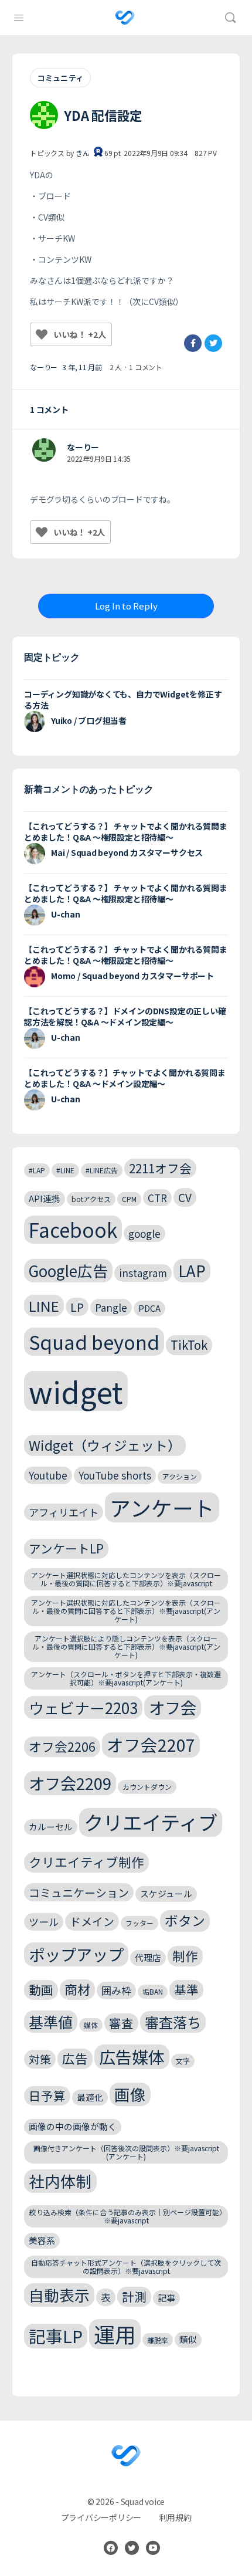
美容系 (42, 2240)
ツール (44, 1922)
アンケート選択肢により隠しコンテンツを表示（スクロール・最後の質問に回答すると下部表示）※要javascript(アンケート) (126, 1646)
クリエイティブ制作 (86, 1862)
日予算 (47, 2096)
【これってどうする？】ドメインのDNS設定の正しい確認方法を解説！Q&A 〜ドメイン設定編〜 (125, 1016)
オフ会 (173, 1707)
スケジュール (166, 1893)
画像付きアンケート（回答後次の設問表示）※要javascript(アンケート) (126, 2152)
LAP (192, 1270)
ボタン (185, 1920)
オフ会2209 (70, 1783)
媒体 (91, 2025)
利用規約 (175, 2517)
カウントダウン (147, 1787)
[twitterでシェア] (213, 343)
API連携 (45, 1198)
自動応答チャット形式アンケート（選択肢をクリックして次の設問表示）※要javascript (126, 2267)
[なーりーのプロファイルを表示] (44, 450)
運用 (115, 2334)
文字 (183, 2061)
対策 (40, 2059)
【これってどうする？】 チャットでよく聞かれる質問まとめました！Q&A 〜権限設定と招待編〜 (126, 832)
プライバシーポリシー (101, 2517)
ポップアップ (76, 1954)
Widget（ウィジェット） (105, 1445)
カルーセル (51, 1827)
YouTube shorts (115, 1475)
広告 (75, 2058)
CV (185, 1197)
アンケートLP (66, 1548)
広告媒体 (132, 2057)
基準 (186, 1989)
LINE (44, 1306)
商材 (77, 1989)
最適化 (90, 2097)
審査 (121, 2023)
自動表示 (59, 2295)
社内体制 (60, 2181)
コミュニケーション (79, 1892)
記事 (166, 2298)
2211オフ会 (160, 1168)
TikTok (189, 1345)
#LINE (65, 1170)
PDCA (149, 1308)
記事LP (56, 2336)
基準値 (51, 2022)
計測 (134, 2296)
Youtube (48, 1475)
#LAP (37, 1170)
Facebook (73, 1230)
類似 (188, 2339)
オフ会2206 (62, 1746)
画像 (130, 2094)
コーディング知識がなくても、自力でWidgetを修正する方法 (123, 700)
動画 (41, 1989)
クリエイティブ (151, 1822)
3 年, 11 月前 (82, 367)
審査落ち (173, 2022)
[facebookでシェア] (193, 343)
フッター (139, 1923)
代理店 (148, 1957)
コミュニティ (60, 78)
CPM (129, 1199)
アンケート (162, 1507)
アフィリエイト (64, 1512)
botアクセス (91, 1199)
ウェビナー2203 (83, 1707)
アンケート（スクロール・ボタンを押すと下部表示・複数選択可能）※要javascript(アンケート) (126, 1678)
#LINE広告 (102, 1170)
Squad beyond (94, 1341)
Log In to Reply (126, 606)
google (144, 1233)
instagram (143, 1273)
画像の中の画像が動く (73, 2126)
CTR (157, 1198)
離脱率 (158, 2340)
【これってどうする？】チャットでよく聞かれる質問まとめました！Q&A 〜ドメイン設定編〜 (125, 1078)
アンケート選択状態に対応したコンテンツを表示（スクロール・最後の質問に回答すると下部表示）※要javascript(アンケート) (126, 1611)
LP (77, 1307)
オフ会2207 (151, 1744)
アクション (180, 1476)
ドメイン (92, 1921)
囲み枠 (116, 1990)
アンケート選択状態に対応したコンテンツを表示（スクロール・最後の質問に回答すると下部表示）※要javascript (126, 1579)
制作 (185, 1956)
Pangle (111, 1307)
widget (76, 1391)
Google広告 (68, 1270)
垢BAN (153, 1991)
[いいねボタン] (42, 334)
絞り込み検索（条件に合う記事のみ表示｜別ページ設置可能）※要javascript (126, 2216)
